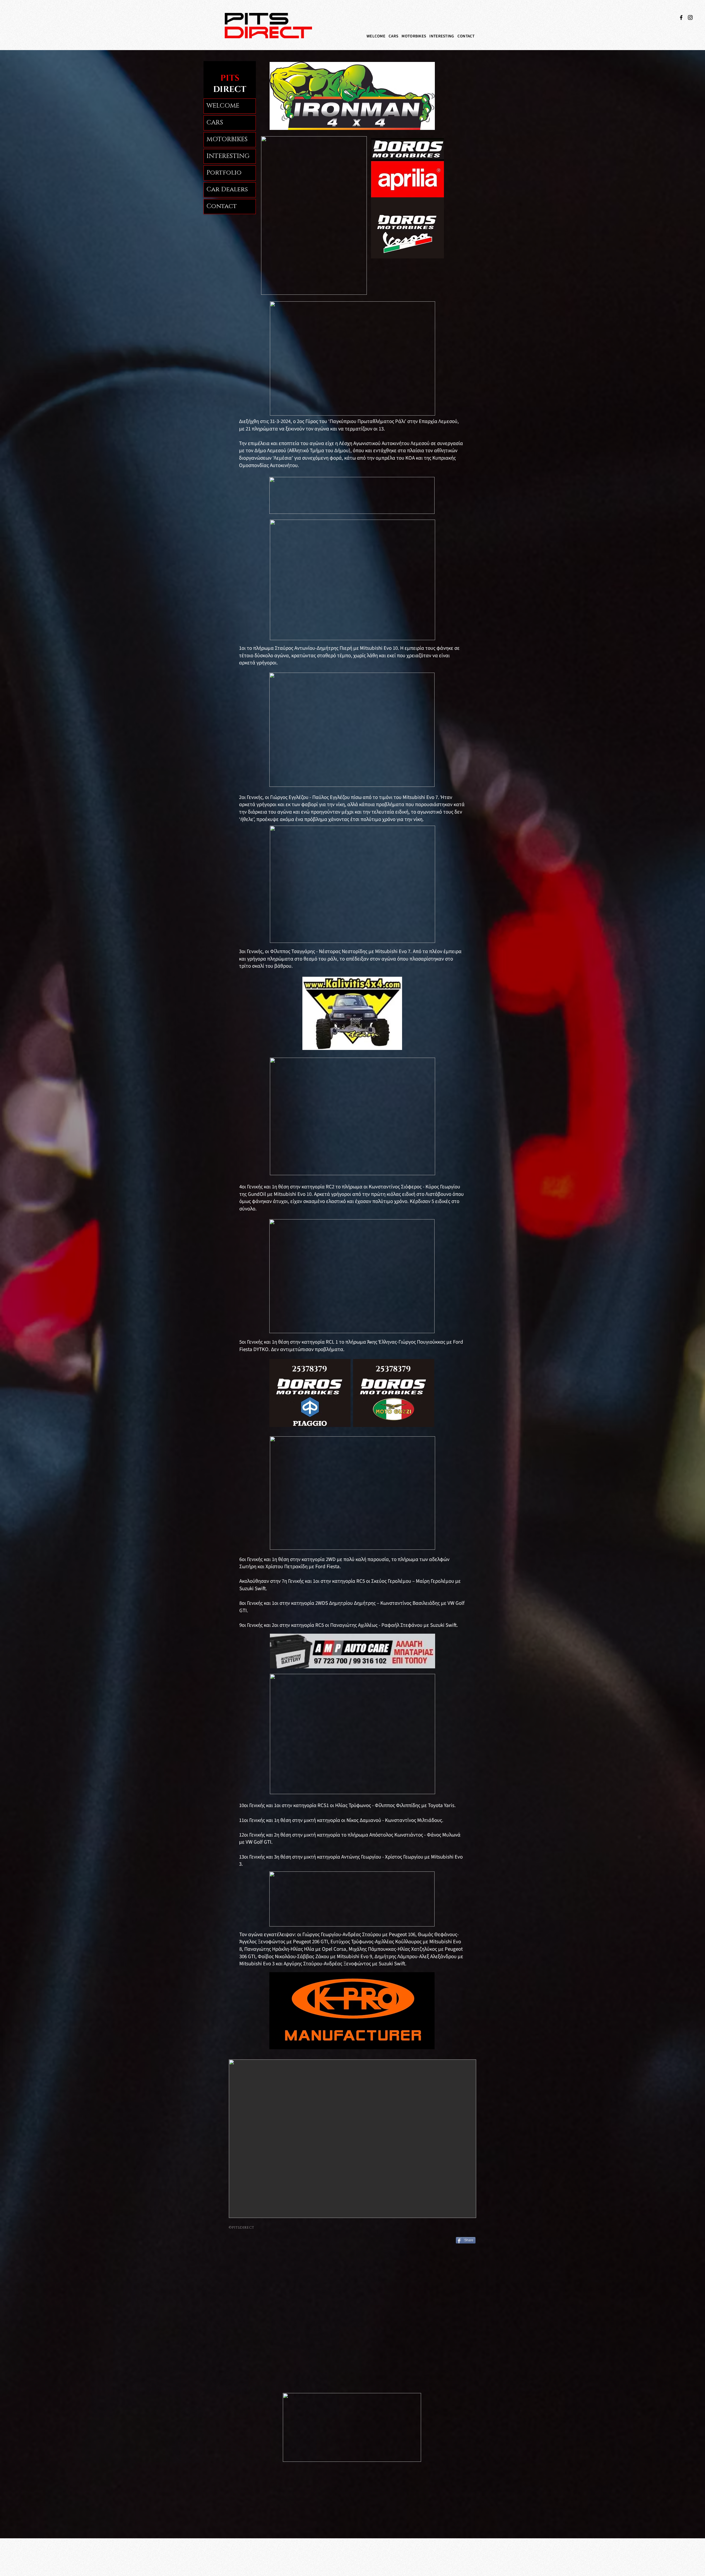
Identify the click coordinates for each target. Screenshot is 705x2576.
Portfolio (224, 173)
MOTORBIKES (227, 139)
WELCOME (223, 106)
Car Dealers (227, 189)
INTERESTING (228, 156)
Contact (222, 206)
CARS (215, 123)
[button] (393, 36)
